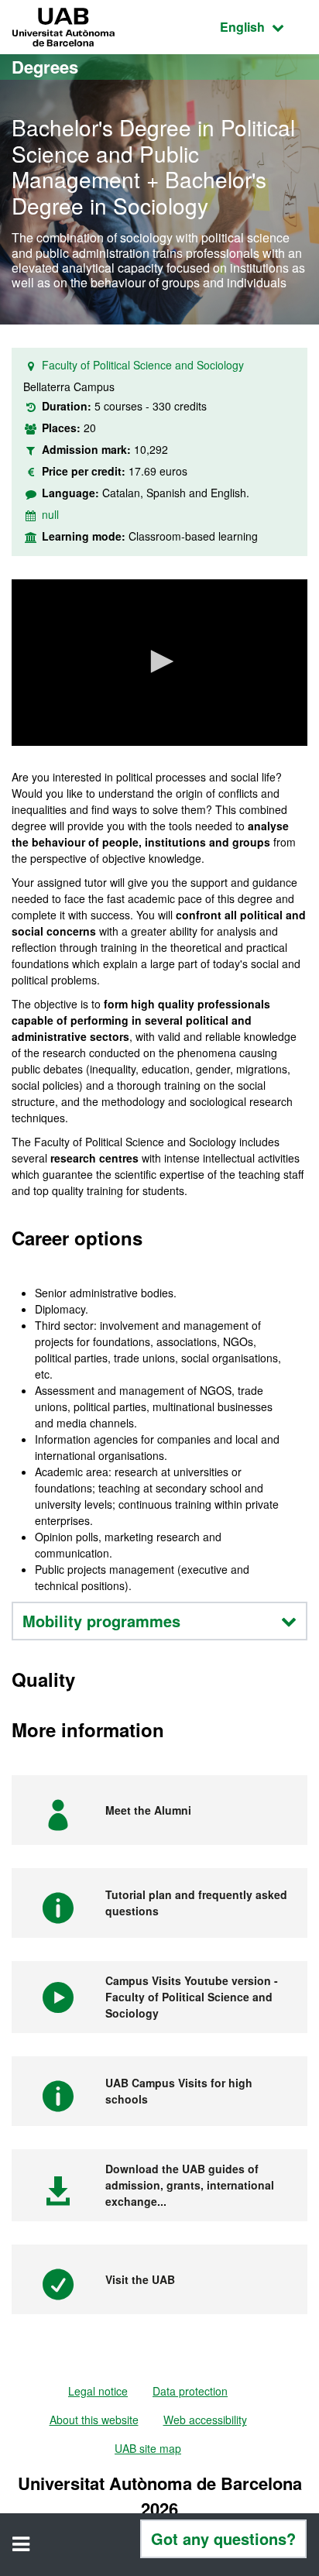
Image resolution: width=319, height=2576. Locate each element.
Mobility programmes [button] (101, 1621)
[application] (159, 663)
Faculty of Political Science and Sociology (143, 365)
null (50, 514)
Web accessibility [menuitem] (205, 2420)
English (264, 26)
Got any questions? (223, 2538)
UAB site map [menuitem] (148, 2448)
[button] (159, 661)
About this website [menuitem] (94, 2420)
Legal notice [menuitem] (98, 2391)
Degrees (45, 67)
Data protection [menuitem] (190, 2391)
